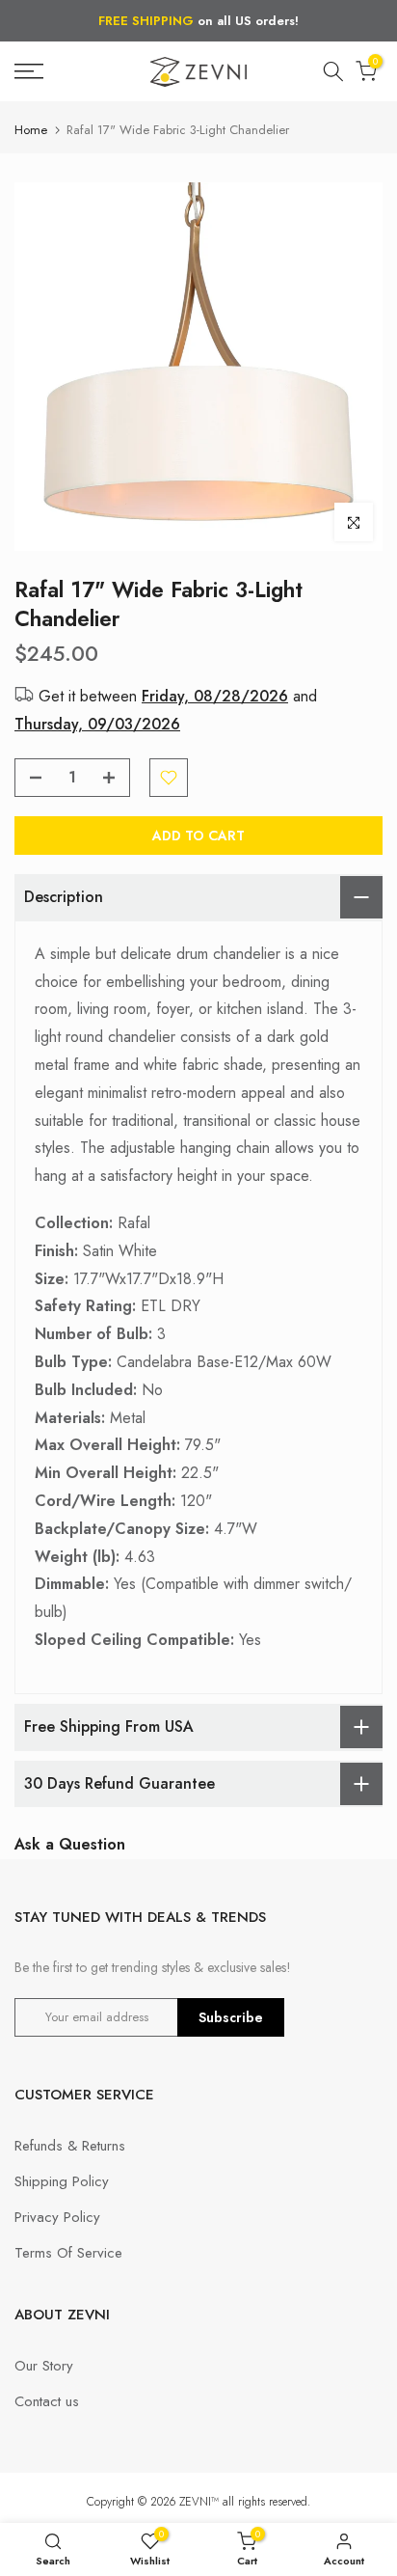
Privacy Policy (57, 2217)
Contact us (47, 2401)
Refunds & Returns (70, 2146)
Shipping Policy (62, 2181)
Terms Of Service (68, 2253)
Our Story (44, 2366)
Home (31, 130)
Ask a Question (70, 1844)
